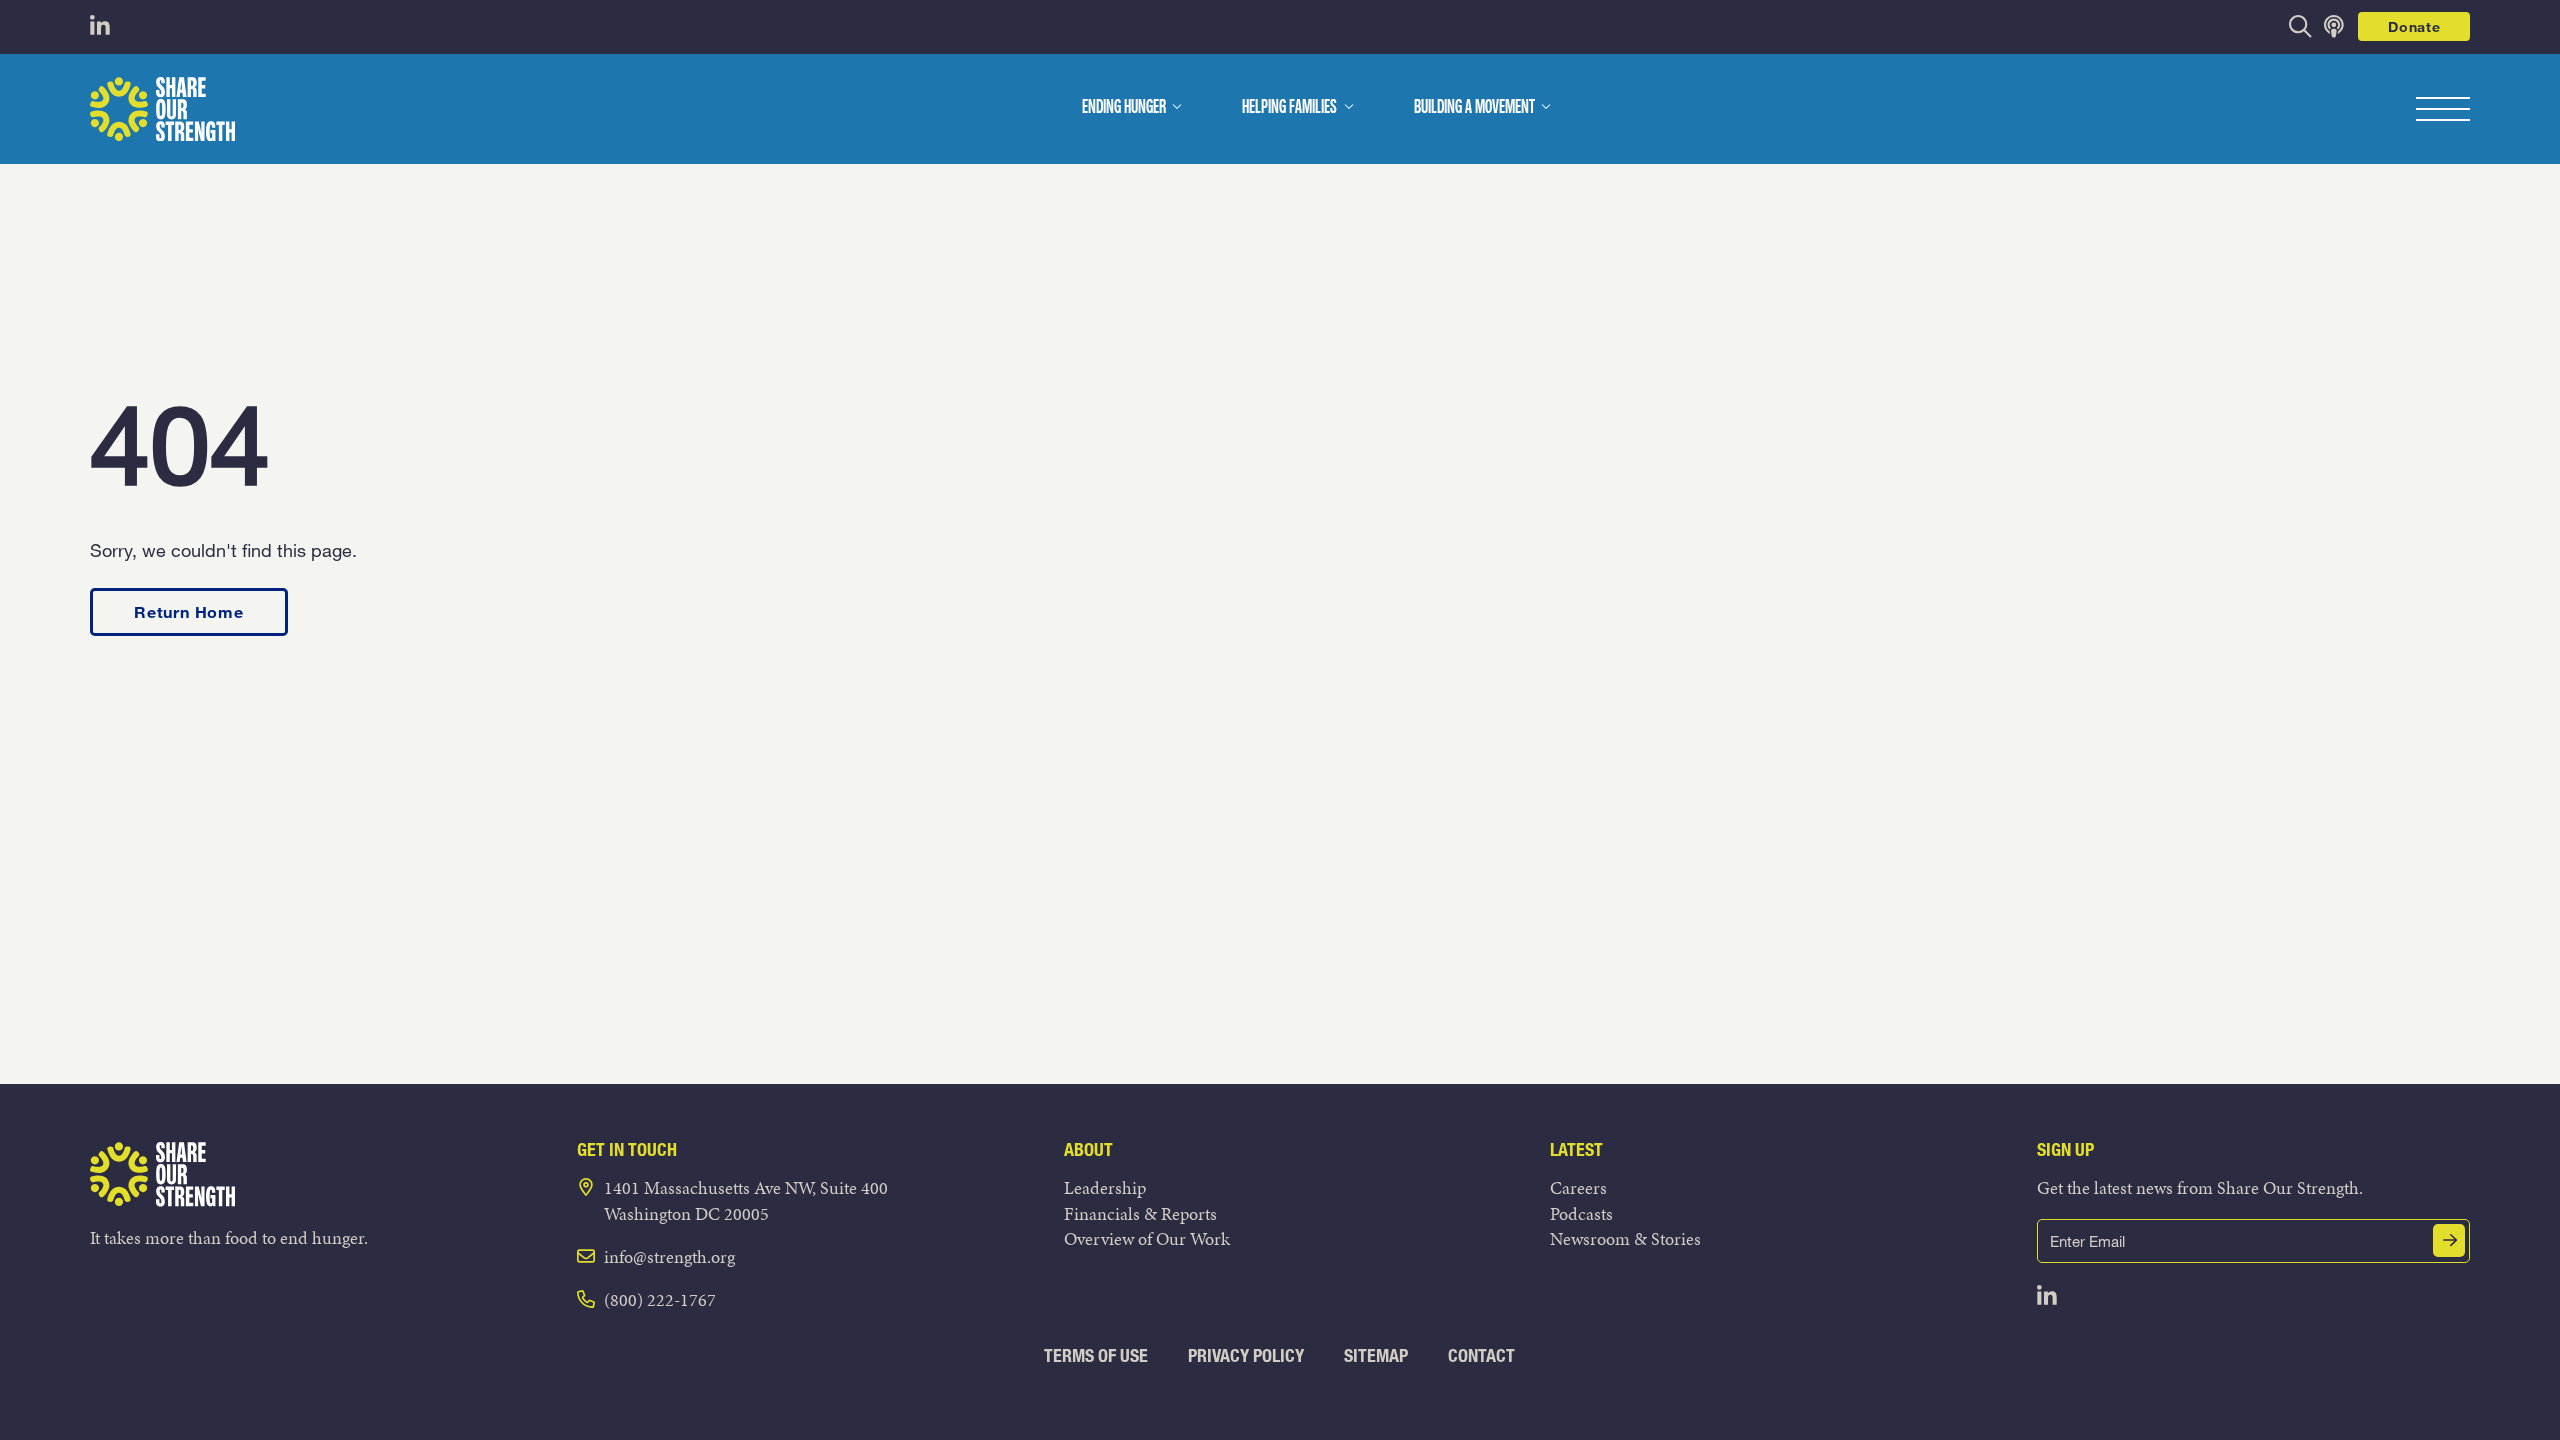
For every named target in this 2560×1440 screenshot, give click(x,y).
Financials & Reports (1140, 1213)
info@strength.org (669, 1256)
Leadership (1105, 1187)
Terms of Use (1096, 1355)
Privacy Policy (1246, 1355)
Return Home (189, 611)
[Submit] (2449, 1240)
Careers (1578, 1187)
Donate (2414, 26)
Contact (1481, 1355)
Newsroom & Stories (1625, 1238)
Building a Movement (1474, 108)
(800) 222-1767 (660, 1299)
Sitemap (1376, 1355)
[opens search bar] (2300, 26)
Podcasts (1581, 1213)
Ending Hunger (1124, 108)
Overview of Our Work (1147, 1238)
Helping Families (1289, 108)
